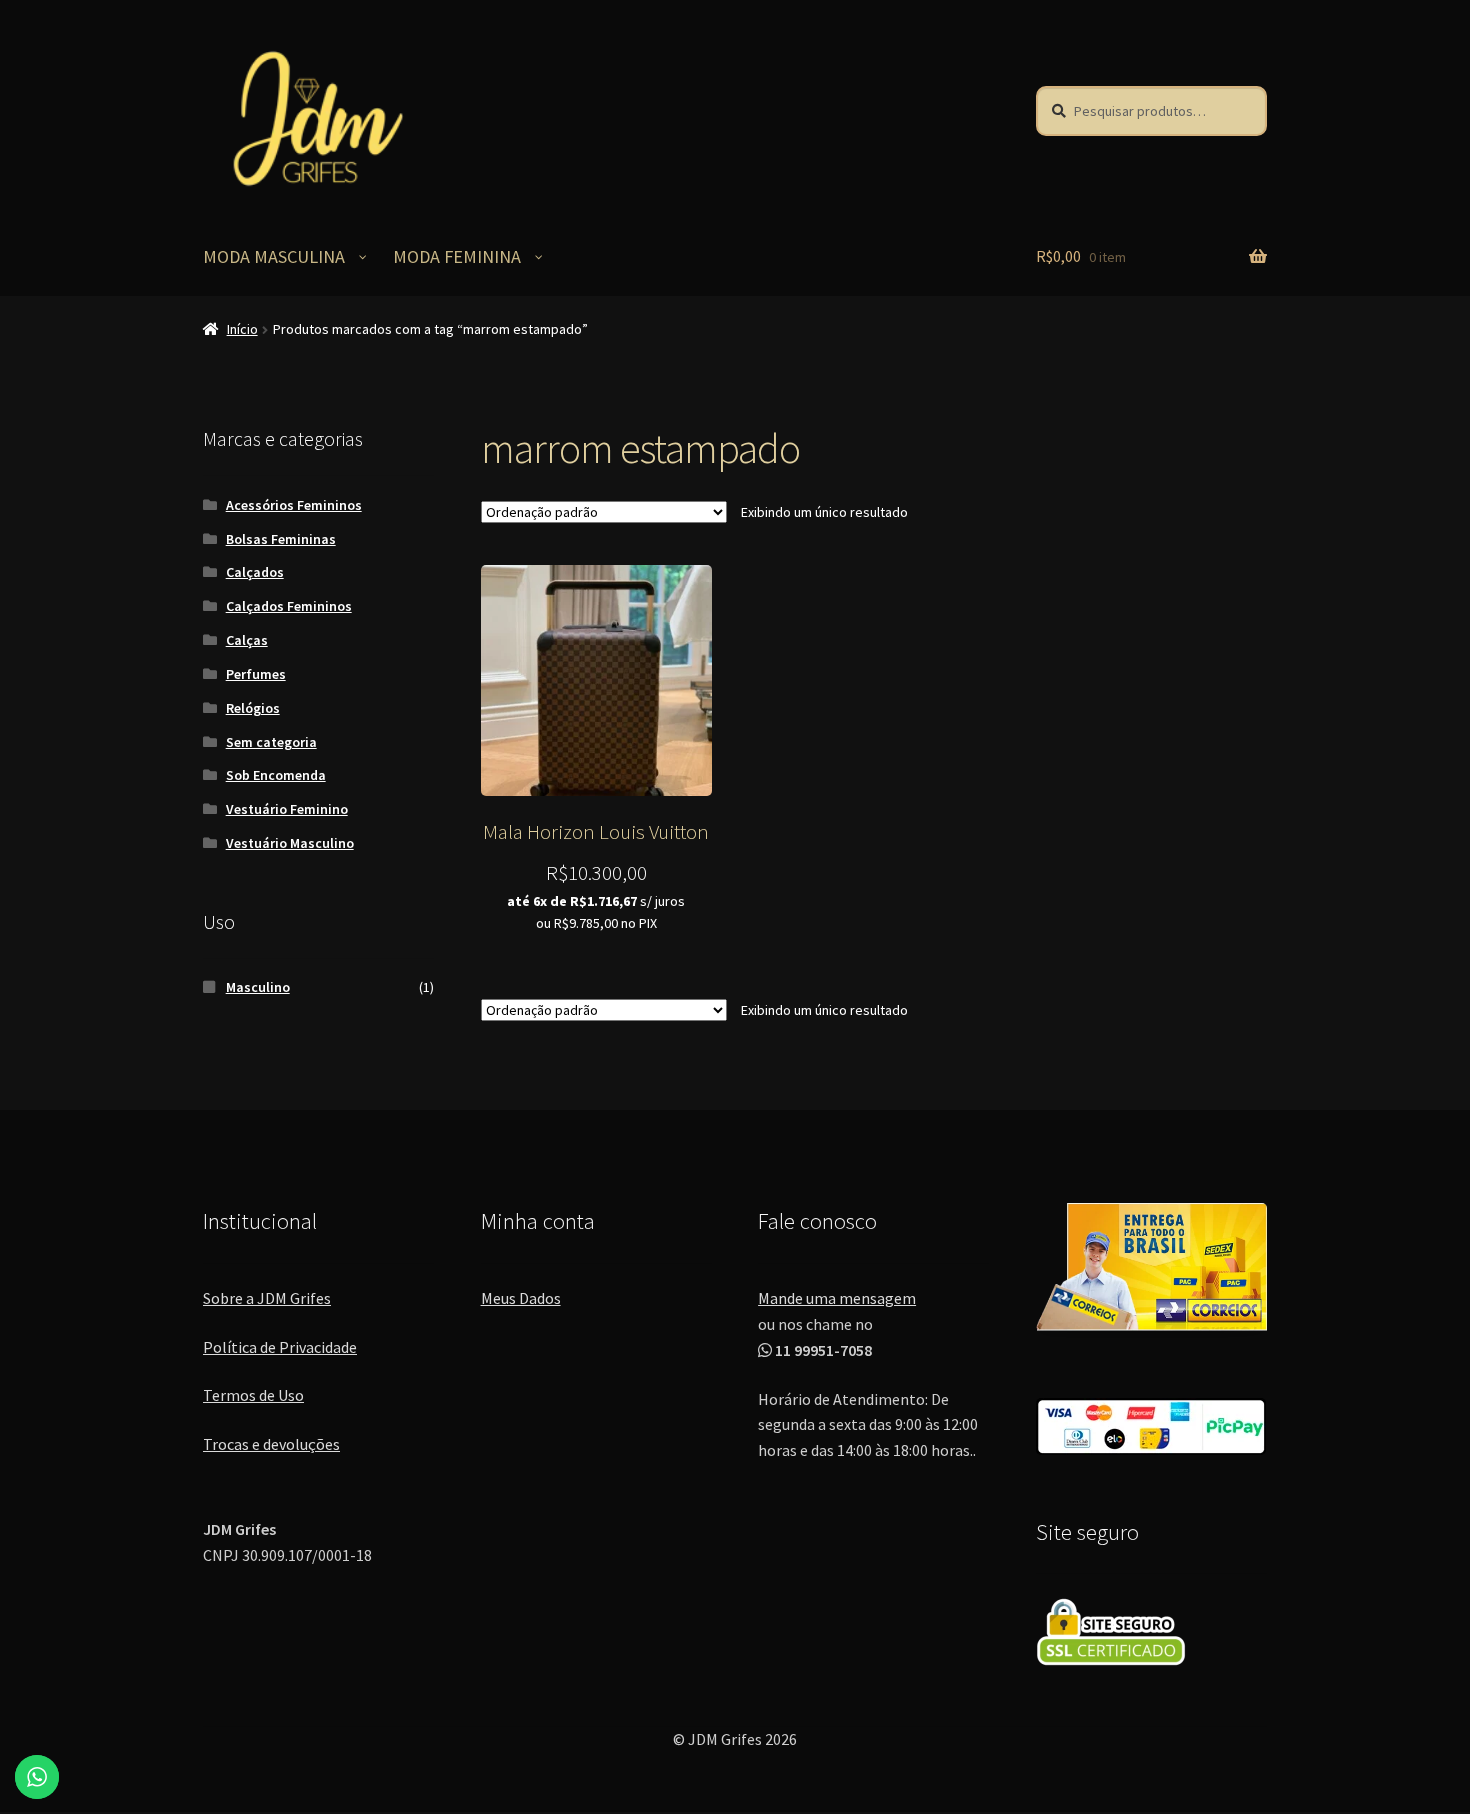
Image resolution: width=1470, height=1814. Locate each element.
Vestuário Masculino (290, 843)
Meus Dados (521, 1298)
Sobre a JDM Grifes (267, 1298)
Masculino (258, 987)
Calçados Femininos (289, 606)
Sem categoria (271, 742)
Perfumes (256, 674)
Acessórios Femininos (294, 505)
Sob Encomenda (276, 775)
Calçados (255, 572)
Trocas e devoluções (271, 1444)
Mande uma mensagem (837, 1298)
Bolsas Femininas (281, 539)
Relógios (253, 708)
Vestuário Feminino (287, 809)
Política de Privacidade (280, 1347)
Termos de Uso (253, 1395)
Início (242, 329)
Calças (247, 640)
